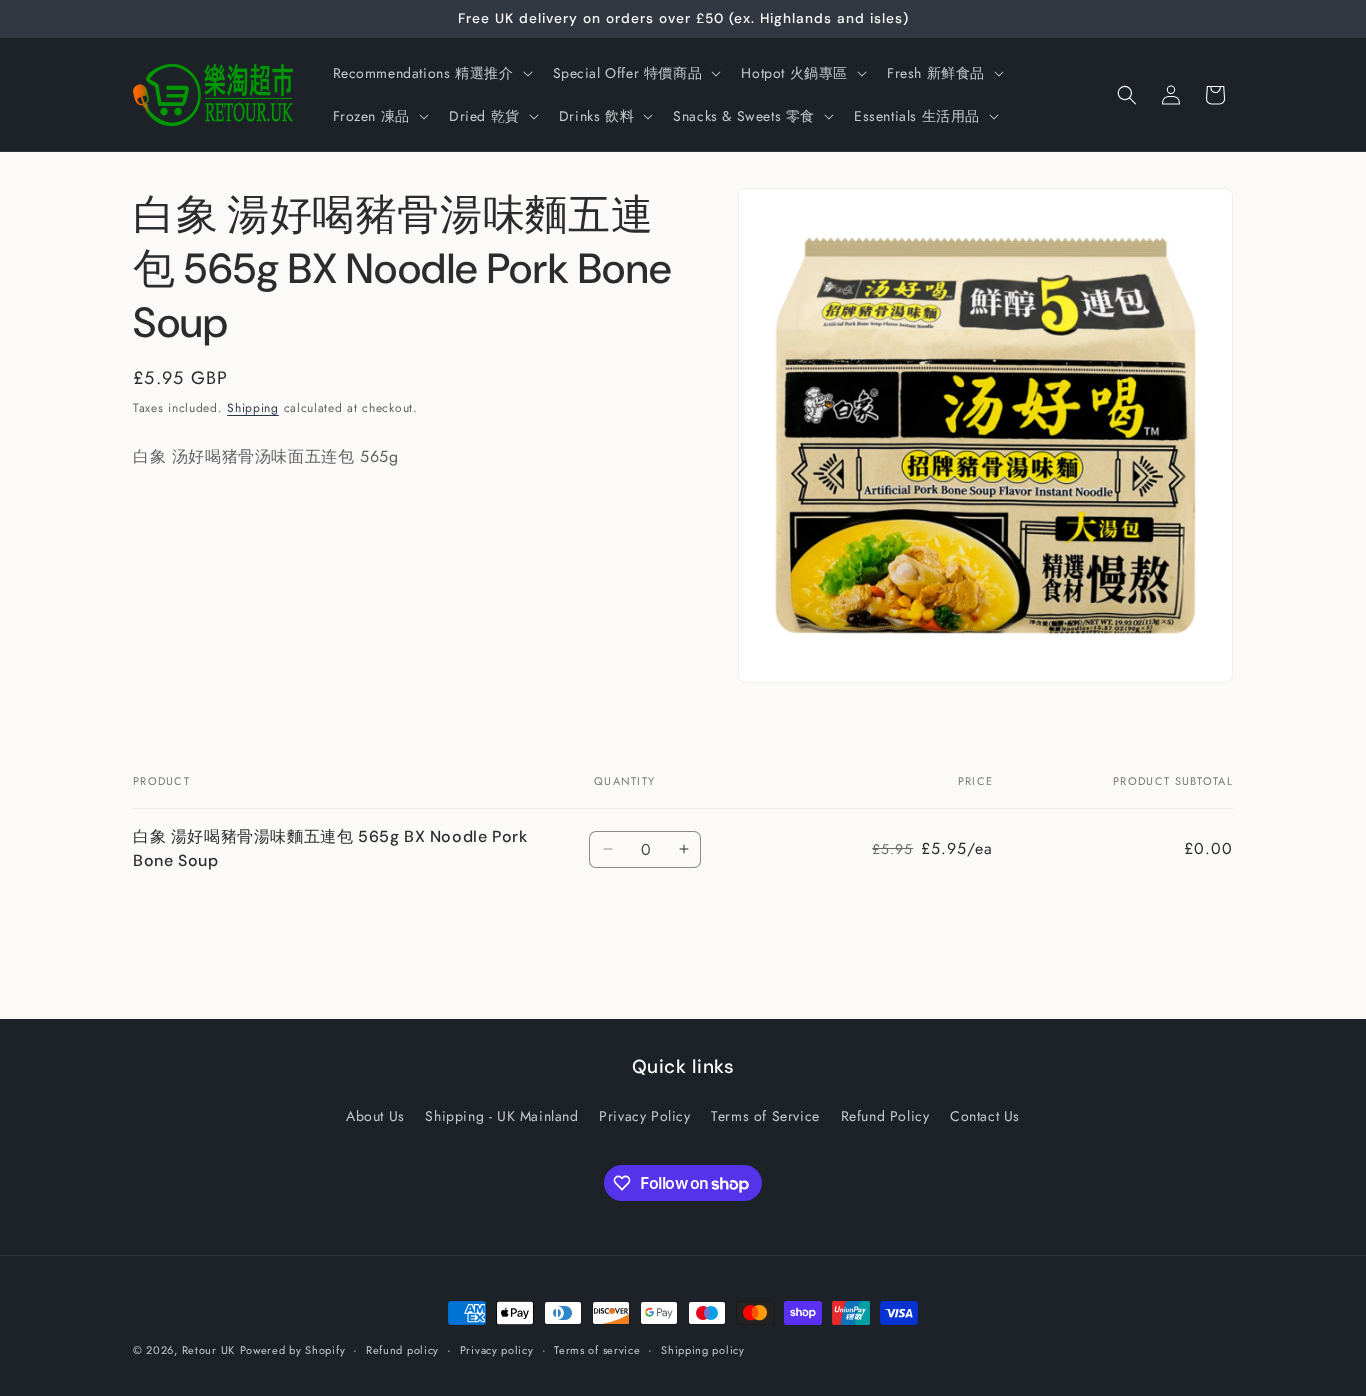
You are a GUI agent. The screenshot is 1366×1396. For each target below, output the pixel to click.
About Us (375, 1116)
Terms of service (597, 1350)
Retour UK (208, 1350)
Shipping (253, 408)
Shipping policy (703, 1350)
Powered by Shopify (293, 1350)
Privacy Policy (644, 1116)
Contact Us (985, 1116)
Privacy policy (497, 1350)
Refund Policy (885, 1116)
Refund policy (402, 1350)
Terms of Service (765, 1116)
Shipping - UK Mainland (501, 1116)
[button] (431, 73)
